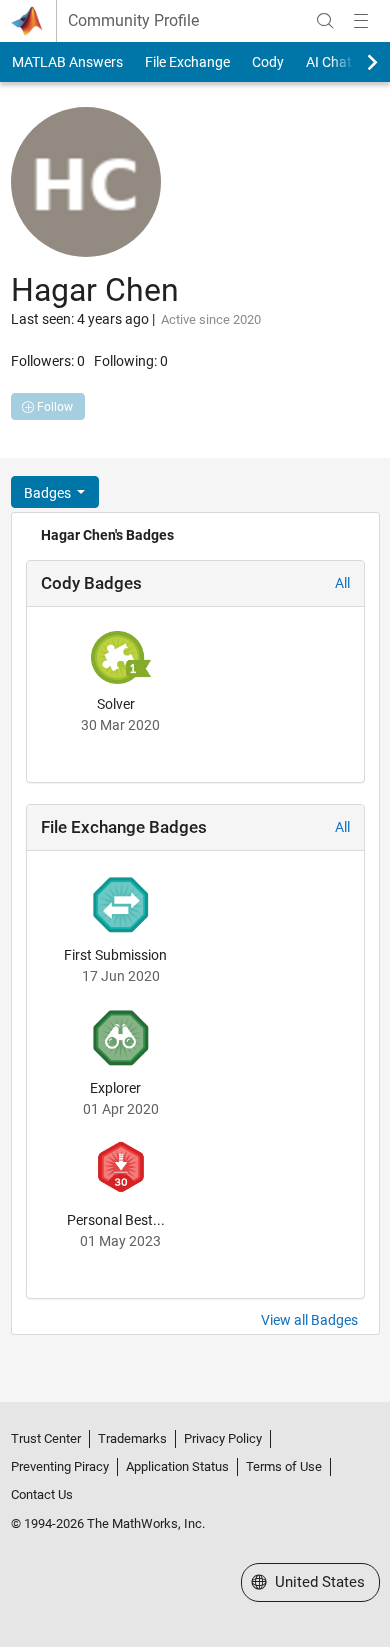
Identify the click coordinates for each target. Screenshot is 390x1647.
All (342, 583)
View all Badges (309, 1320)
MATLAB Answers (67, 62)
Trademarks (132, 1438)
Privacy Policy (223, 1438)
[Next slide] (355, 62)
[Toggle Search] (325, 21)
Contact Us (42, 1494)
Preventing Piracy (60, 1466)
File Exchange (187, 62)
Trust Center (46, 1438)
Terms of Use (284, 1466)
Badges (49, 493)
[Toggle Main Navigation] (361, 21)
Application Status (177, 1466)
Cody (268, 62)
